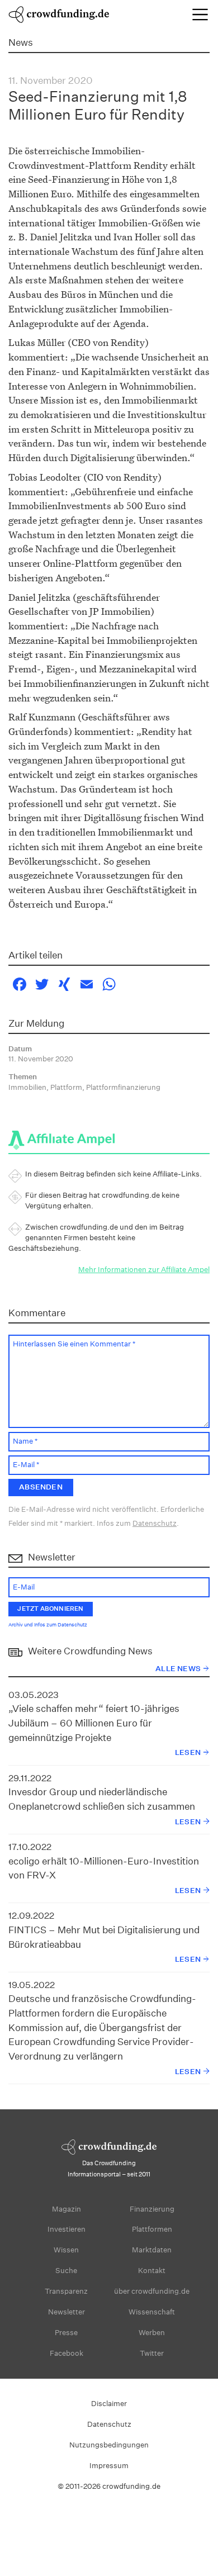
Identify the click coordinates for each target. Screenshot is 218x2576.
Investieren (67, 2229)
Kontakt (152, 2271)
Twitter (152, 2353)
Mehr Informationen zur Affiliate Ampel (144, 1270)
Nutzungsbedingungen (109, 2445)
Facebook (67, 2353)
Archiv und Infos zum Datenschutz (48, 1625)
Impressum (109, 2466)
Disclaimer (109, 2404)
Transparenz (66, 2291)
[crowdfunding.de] (59, 13)
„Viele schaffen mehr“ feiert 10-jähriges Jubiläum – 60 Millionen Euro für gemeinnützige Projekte (94, 1723)
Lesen (188, 1752)
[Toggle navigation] (200, 15)
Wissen (66, 2250)
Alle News (178, 1669)
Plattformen (152, 2229)
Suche (66, 2271)
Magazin (67, 2209)
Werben (152, 2333)
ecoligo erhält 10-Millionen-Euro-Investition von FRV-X (104, 1868)
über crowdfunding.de (152, 2291)
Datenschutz (155, 1523)
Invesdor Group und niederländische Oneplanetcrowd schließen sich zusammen (102, 1799)
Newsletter (67, 2312)
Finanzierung (152, 2209)
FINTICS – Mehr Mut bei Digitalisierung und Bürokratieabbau (104, 1937)
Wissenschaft (152, 2312)
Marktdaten (152, 2250)
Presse (66, 2333)
